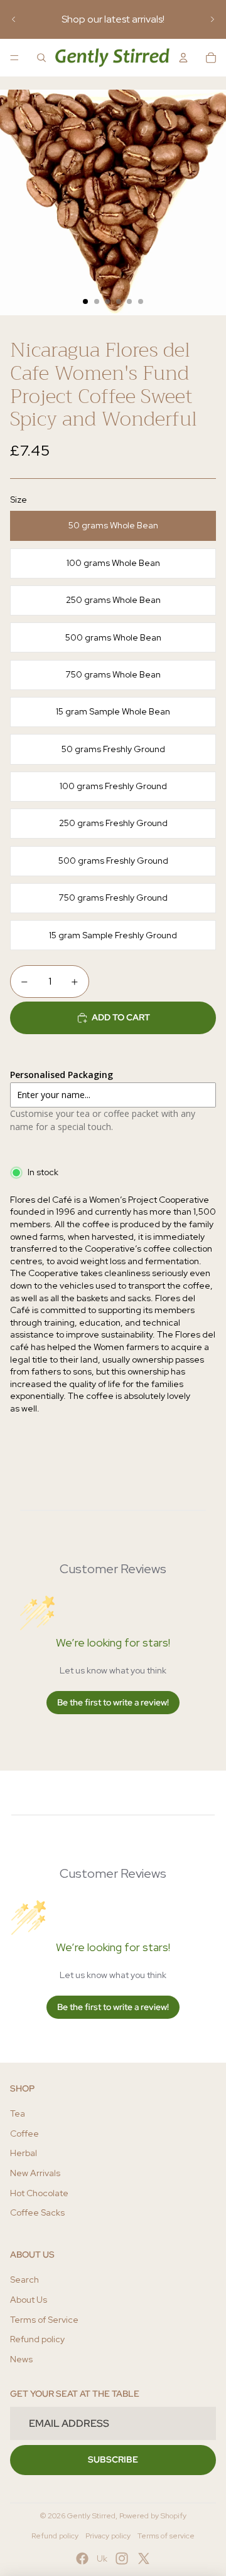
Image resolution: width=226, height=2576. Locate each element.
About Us (29, 2300)
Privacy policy (108, 2536)
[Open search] (41, 58)
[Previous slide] (14, 19)
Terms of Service (44, 2320)
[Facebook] (82, 2558)
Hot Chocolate (39, 2193)
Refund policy (37, 2339)
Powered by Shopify (153, 2516)
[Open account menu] (183, 58)
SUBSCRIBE (113, 2459)
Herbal (24, 2153)
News (21, 2359)
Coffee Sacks (37, 2212)
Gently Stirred (91, 2516)
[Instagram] (122, 2558)
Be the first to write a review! (113, 1702)
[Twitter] (144, 2558)
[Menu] (14, 58)
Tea (18, 2113)
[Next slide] (212, 19)
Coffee (24, 2134)
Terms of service (166, 2536)
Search (24, 2280)
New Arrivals (35, 2173)
